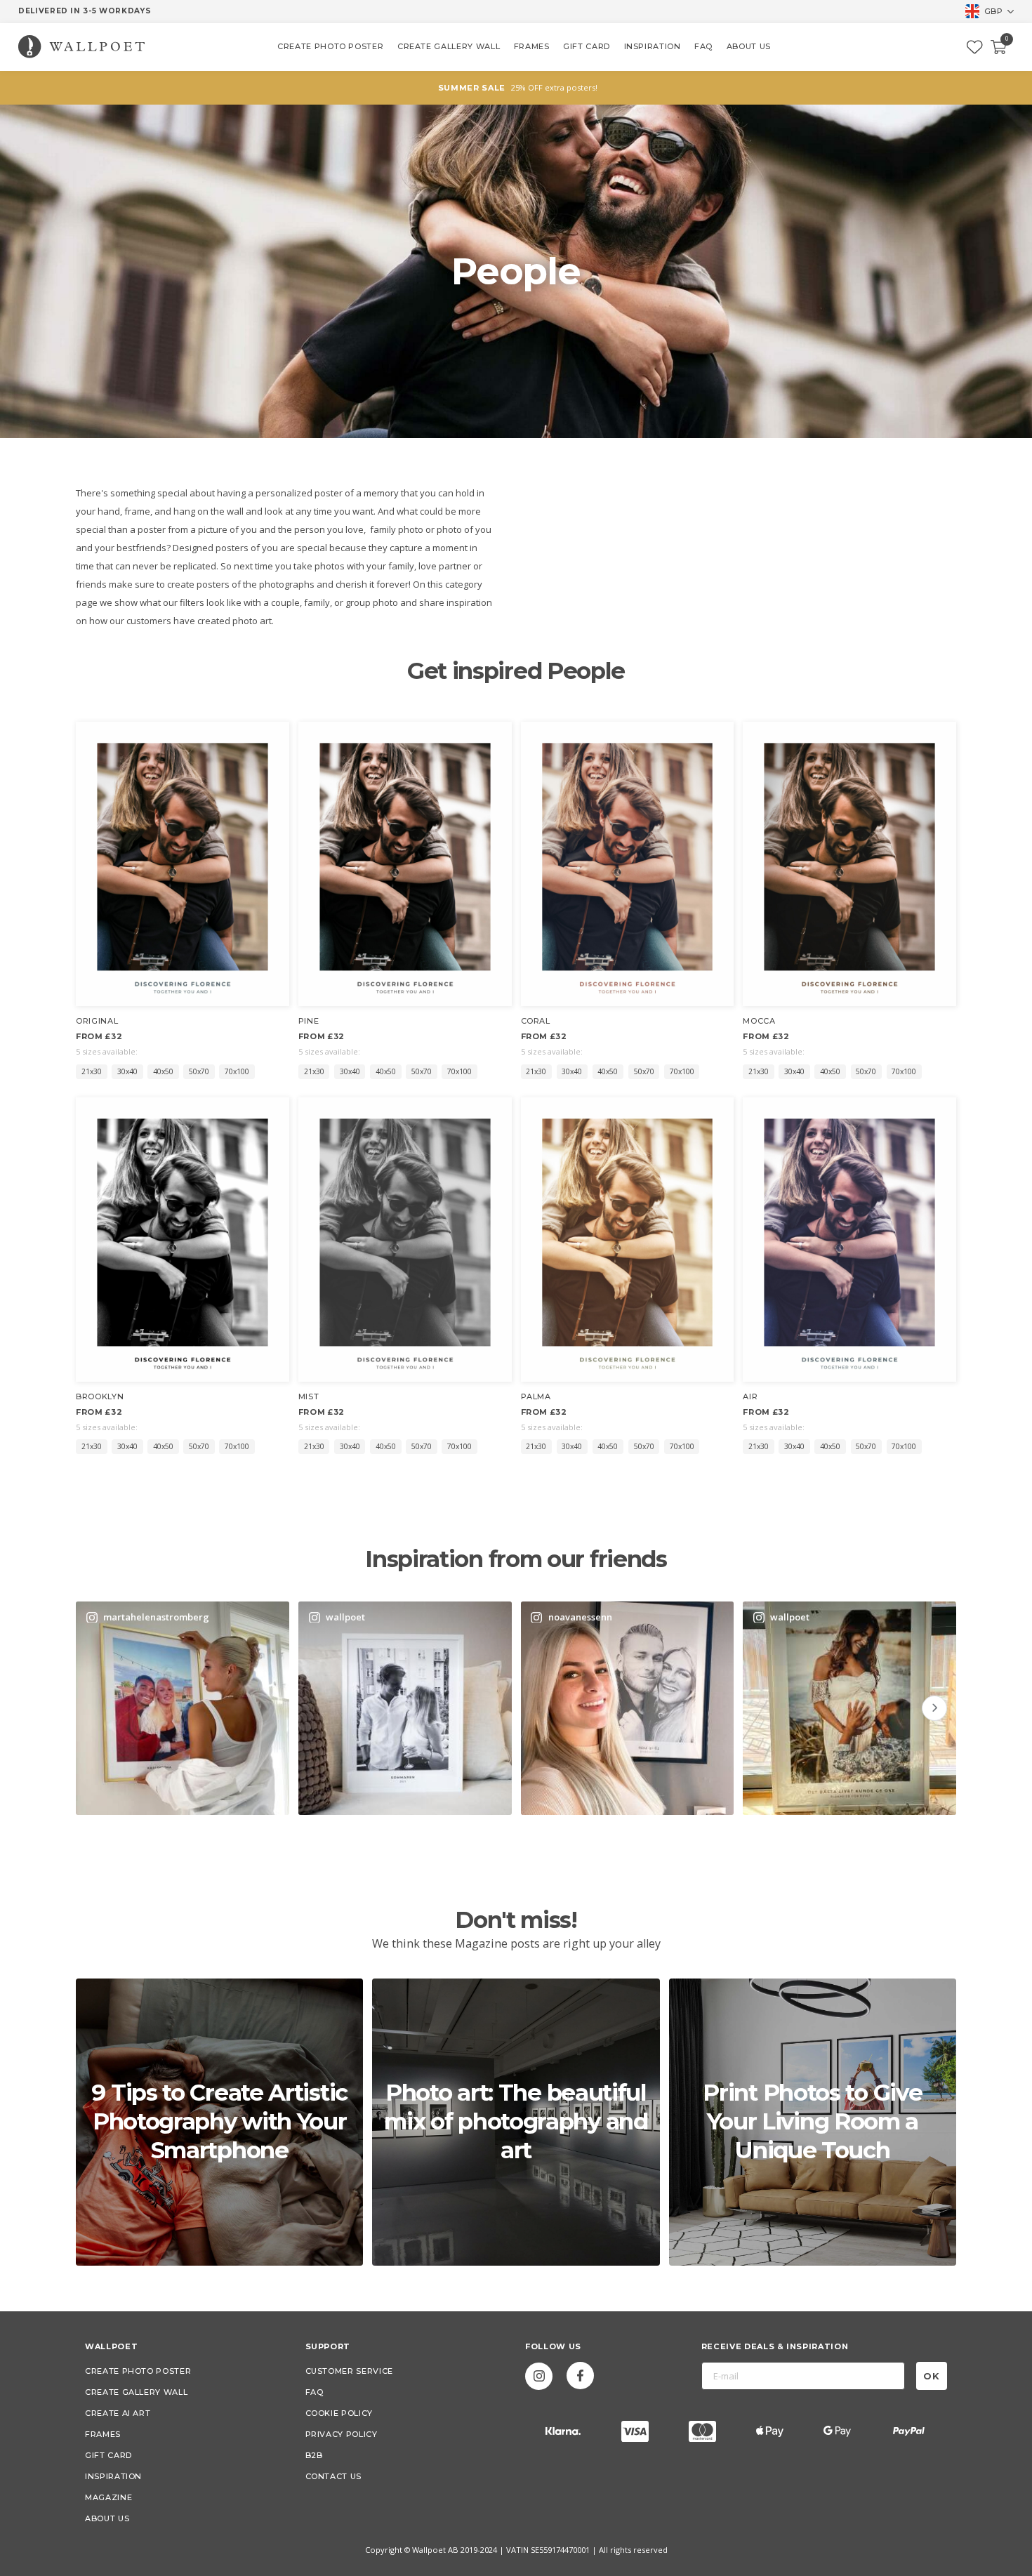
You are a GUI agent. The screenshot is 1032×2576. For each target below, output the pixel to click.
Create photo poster (138, 2371)
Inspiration (113, 2476)
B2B (314, 2455)
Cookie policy (339, 2413)
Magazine (108, 2497)
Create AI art (118, 2413)
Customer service (349, 2371)
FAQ (315, 2392)
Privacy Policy (342, 2434)
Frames (103, 2434)
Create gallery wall (136, 2392)
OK (932, 2376)
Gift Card (108, 2455)
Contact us (334, 2476)
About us (107, 2518)
